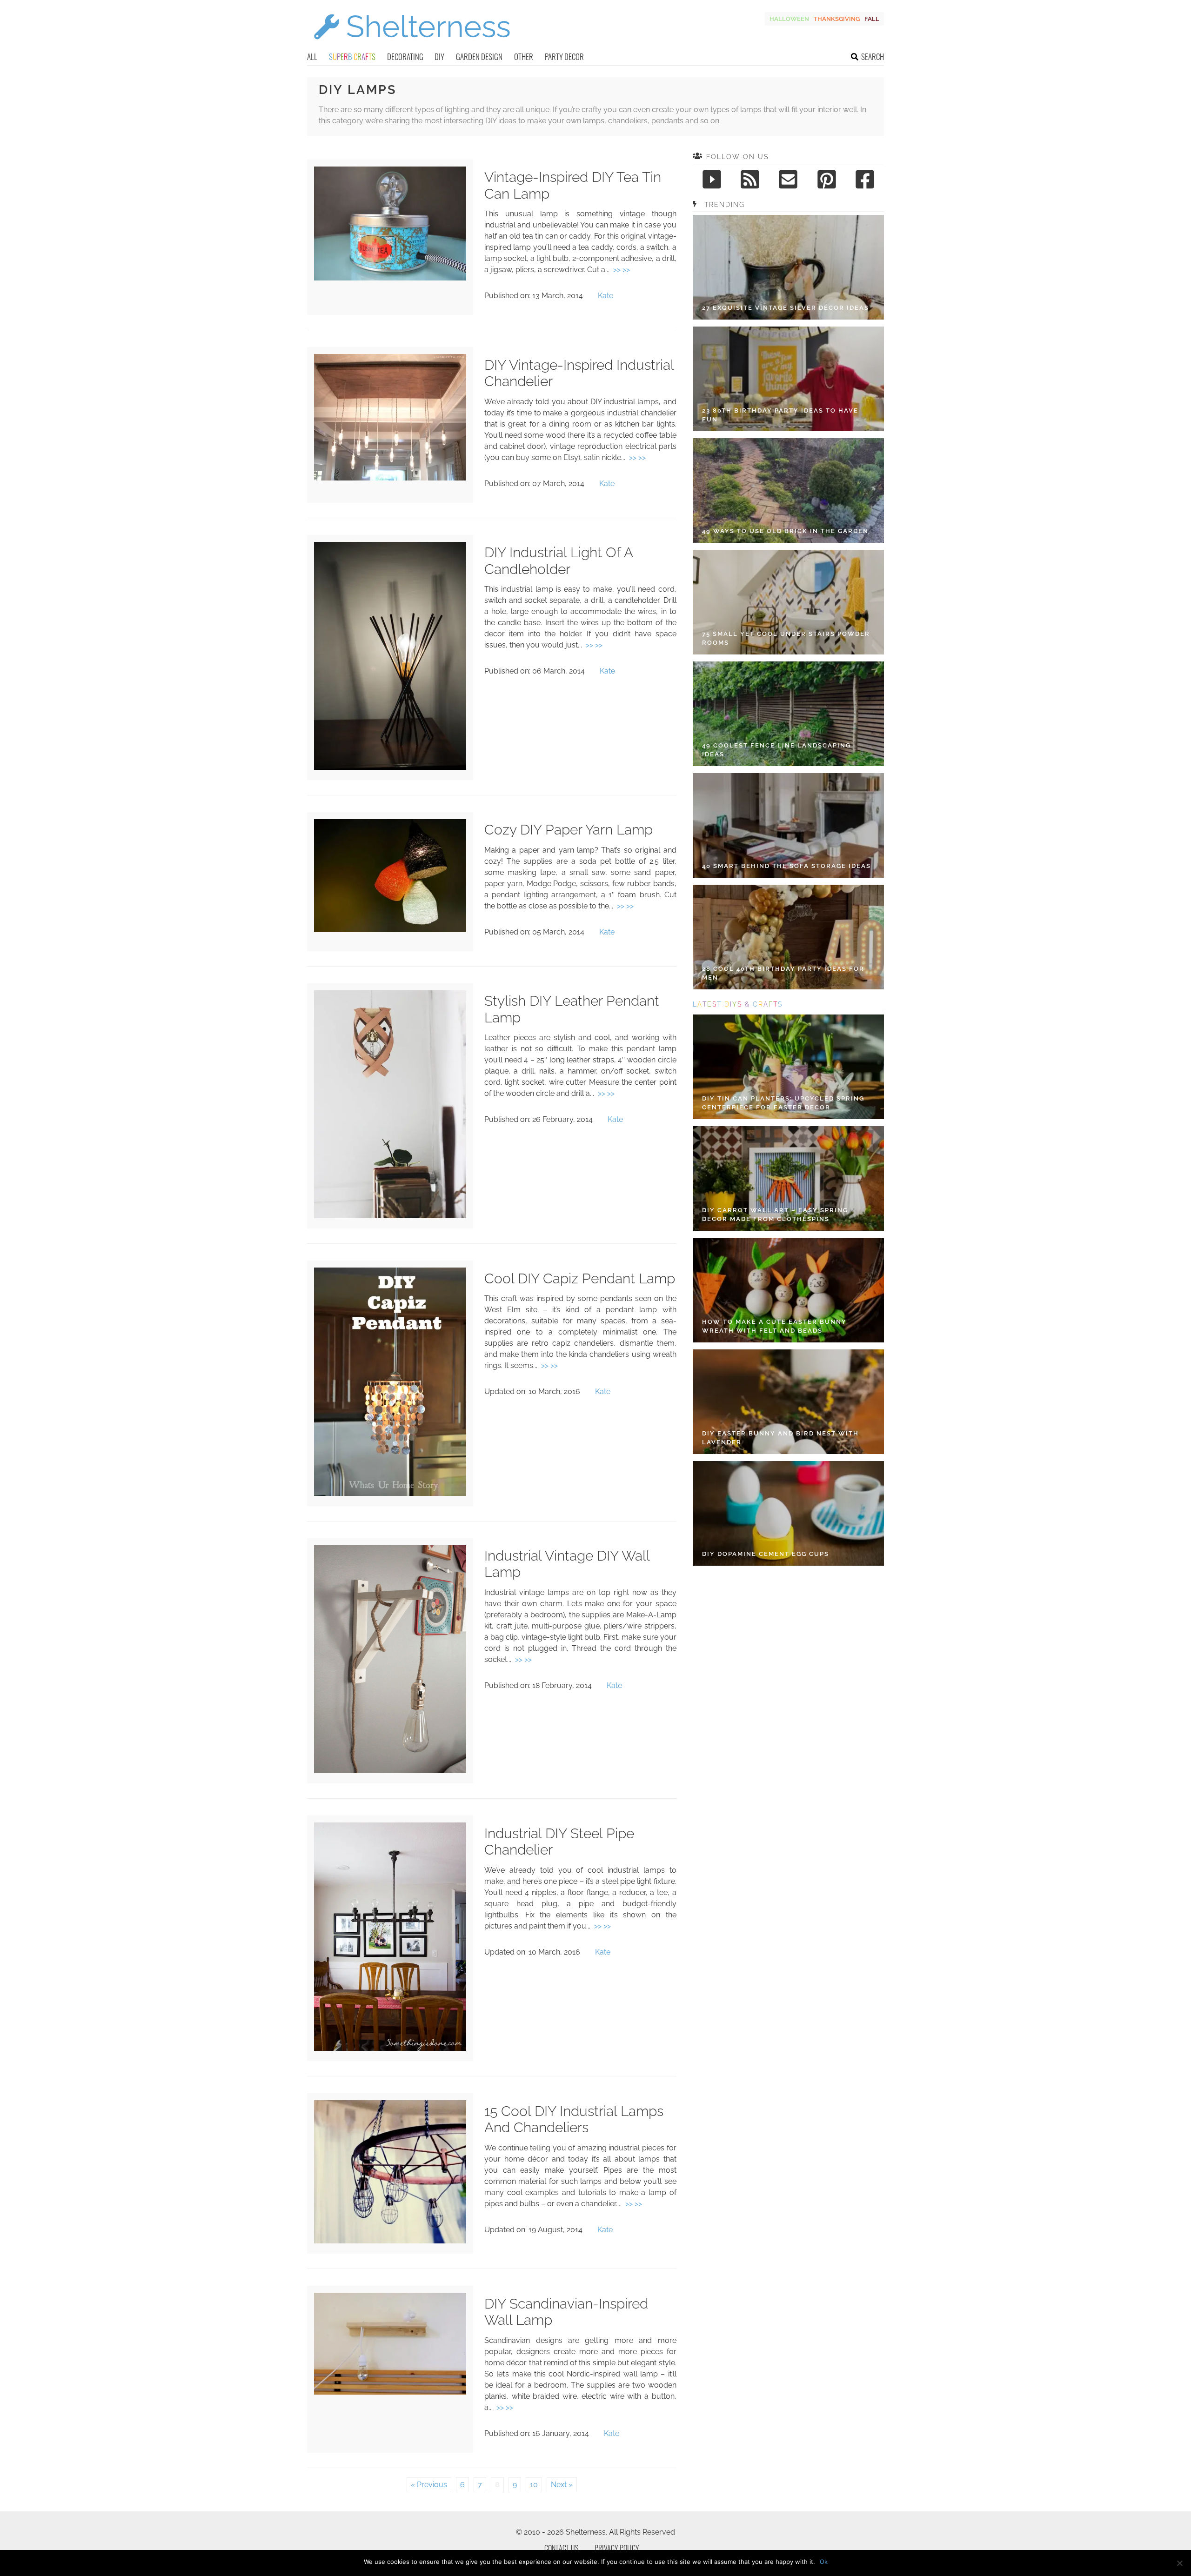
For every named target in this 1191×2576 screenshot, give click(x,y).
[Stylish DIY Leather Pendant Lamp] (390, 1216)
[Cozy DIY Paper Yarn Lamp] (390, 930)
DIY (439, 57)
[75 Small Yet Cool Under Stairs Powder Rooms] (788, 602)
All (312, 57)
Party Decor (564, 57)
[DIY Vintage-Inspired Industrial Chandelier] (390, 478)
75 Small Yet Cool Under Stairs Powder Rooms (786, 638)
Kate (606, 296)
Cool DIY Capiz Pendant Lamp (580, 1278)
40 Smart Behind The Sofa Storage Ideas (786, 866)
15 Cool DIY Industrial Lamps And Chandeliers (574, 2119)
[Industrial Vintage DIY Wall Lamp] (390, 1771)
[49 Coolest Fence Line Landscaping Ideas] (788, 714)
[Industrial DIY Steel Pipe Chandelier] (390, 2048)
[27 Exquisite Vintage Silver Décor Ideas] (788, 267)
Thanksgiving (837, 19)
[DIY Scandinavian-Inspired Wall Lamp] (390, 2392)
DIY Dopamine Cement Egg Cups (766, 1554)
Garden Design (479, 57)
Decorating (405, 57)
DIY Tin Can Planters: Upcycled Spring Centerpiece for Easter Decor (783, 1103)
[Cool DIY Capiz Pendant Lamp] (390, 1493)
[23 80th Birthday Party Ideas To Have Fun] (788, 379)
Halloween (789, 19)
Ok (824, 2562)
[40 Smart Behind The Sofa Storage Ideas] (788, 825)
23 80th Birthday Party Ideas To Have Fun (780, 415)
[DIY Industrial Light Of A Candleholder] (390, 767)
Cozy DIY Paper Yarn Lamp (569, 830)
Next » (562, 2485)
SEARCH (873, 57)
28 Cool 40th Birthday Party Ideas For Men (783, 973)
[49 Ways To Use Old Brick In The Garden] (788, 491)
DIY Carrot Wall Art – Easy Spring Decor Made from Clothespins (775, 1215)
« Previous (429, 2485)
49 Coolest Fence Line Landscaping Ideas (776, 750)
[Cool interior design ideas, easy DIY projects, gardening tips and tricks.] (412, 45)
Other (524, 57)
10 (534, 2485)
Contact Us (561, 2548)
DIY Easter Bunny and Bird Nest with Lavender (780, 1438)
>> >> (622, 270)
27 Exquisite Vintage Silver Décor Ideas (786, 308)
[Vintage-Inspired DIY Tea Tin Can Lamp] (390, 278)
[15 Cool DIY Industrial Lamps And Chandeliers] (390, 2241)
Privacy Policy (617, 2548)
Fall (872, 19)
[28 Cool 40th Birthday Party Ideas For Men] (788, 937)
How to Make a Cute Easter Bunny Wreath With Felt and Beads (774, 1326)
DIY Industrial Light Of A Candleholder (559, 561)
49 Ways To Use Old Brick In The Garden (785, 531)
